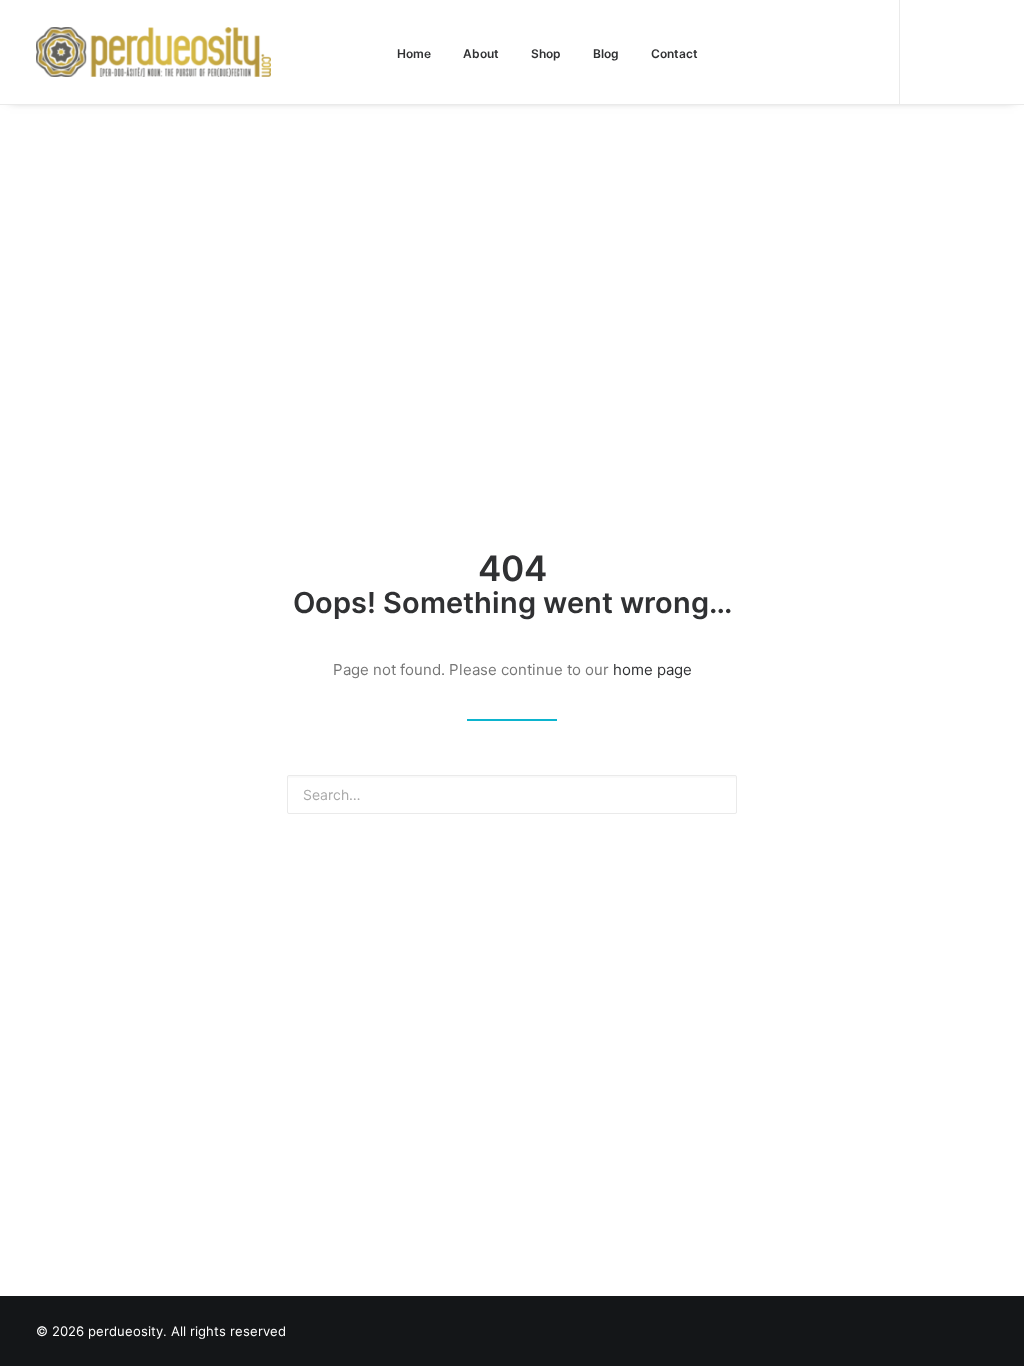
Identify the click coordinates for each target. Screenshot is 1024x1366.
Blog (606, 53)
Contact (674, 53)
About (481, 53)
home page (652, 669)
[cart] (973, 52)
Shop (546, 53)
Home (414, 53)
